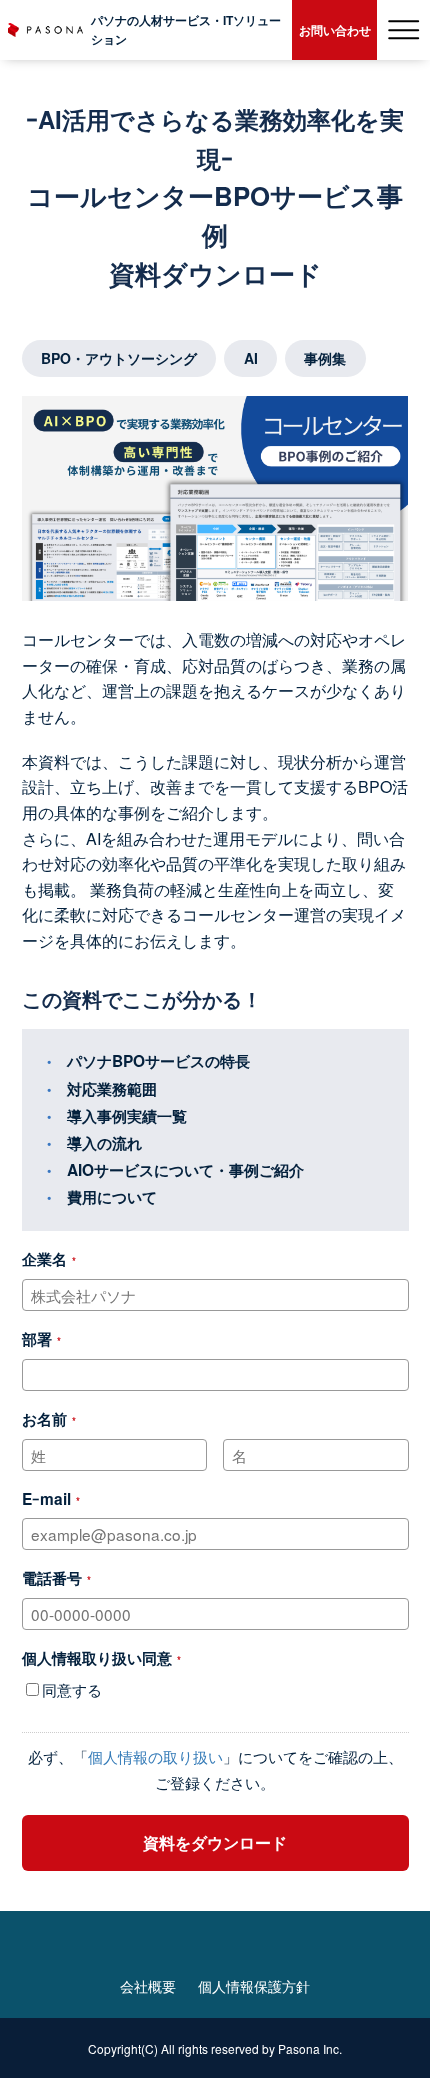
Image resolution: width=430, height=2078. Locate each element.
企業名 (44, 1259)
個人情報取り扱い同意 (97, 1658)
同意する (72, 1689)
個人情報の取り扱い (155, 1756)
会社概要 (148, 1986)
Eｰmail (46, 1499)
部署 (37, 1339)
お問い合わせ (335, 30)
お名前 (44, 1419)
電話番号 (52, 1578)
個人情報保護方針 (254, 1986)
